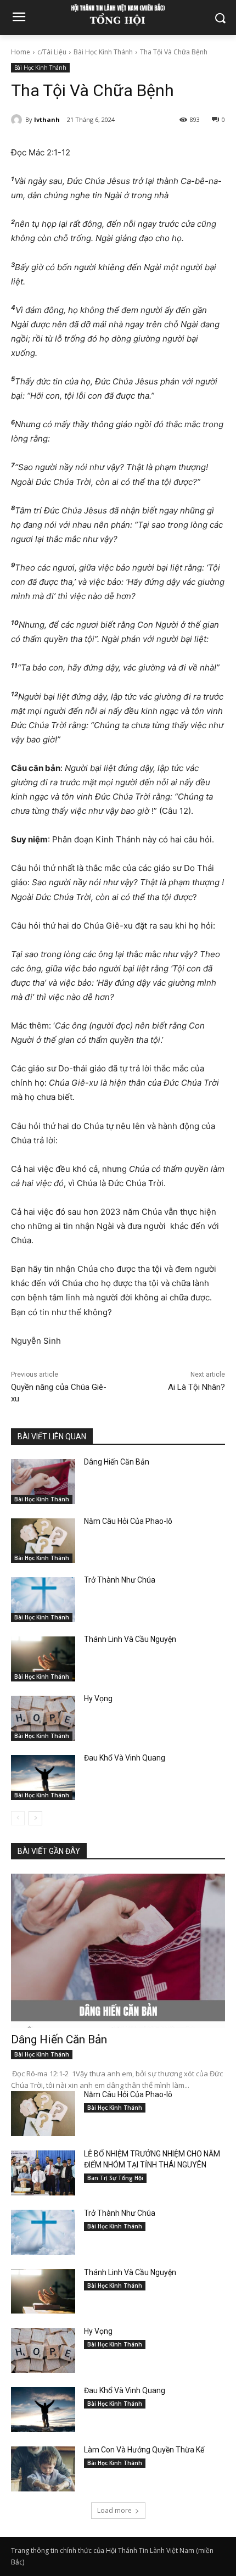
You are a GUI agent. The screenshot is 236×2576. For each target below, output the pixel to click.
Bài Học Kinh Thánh (103, 52)
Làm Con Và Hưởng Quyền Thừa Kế (144, 2450)
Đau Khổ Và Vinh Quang (125, 1758)
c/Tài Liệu (52, 52)
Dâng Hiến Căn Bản (117, 1462)
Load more (114, 2510)
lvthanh (47, 119)
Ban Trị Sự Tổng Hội (115, 2178)
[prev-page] (18, 1818)
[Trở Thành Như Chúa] (43, 1600)
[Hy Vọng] (43, 1718)
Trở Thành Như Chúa (120, 1580)
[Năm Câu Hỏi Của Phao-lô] (43, 1541)
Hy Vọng (99, 1698)
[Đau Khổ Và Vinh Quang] (43, 1778)
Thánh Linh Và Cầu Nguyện (130, 1639)
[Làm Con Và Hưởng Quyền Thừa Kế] (43, 2469)
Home (21, 52)
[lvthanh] (18, 120)
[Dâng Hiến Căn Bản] (43, 1482)
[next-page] (35, 1818)
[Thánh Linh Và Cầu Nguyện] (43, 1659)
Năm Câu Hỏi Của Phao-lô (128, 1521)
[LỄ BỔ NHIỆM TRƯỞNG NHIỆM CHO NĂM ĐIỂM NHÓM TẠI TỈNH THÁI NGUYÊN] (43, 2173)
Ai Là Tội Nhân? (196, 1387)
